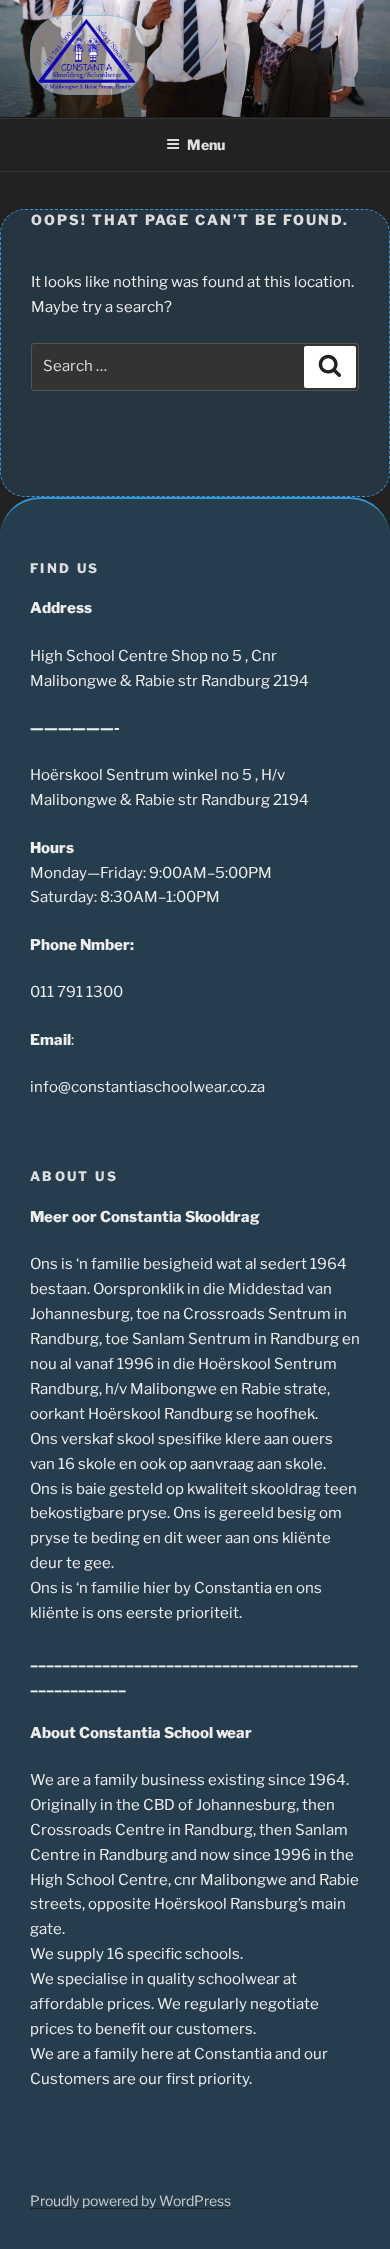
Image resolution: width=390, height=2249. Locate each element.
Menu (206, 144)
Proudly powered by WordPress (130, 2200)
